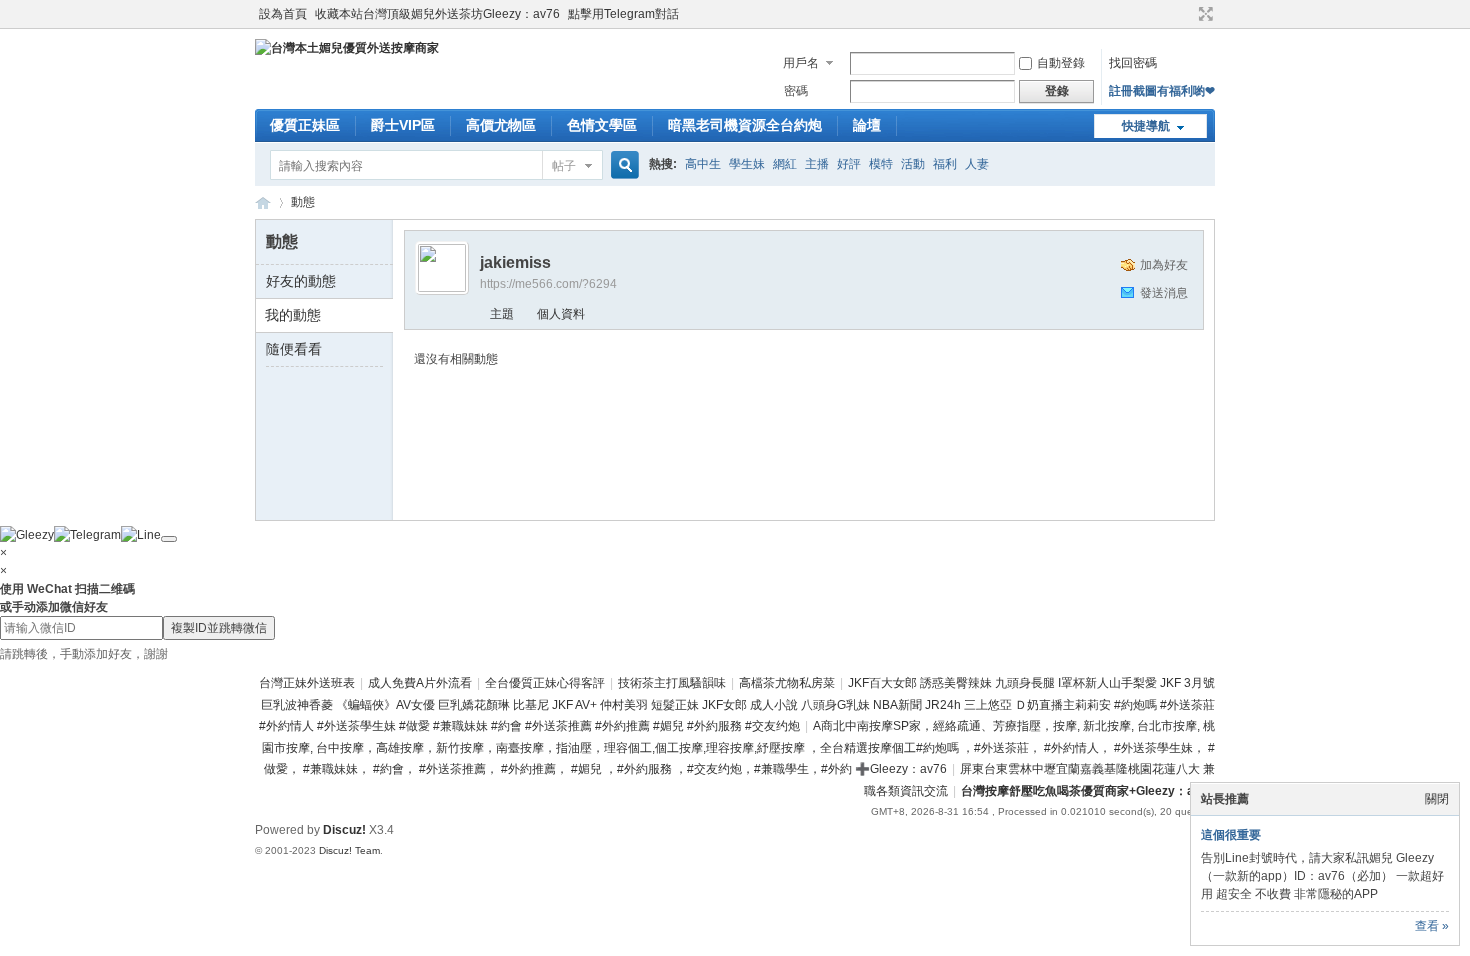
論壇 (867, 125)
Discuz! (344, 830)
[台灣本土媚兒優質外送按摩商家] (347, 48)
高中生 (703, 164)
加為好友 (1164, 265)
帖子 (564, 166)
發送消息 (1164, 293)
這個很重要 (1231, 835)
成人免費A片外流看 (420, 683)
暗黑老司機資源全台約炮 (745, 125)
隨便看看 (294, 349)
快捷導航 (1146, 126)
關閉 (1437, 799)
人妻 (977, 164)
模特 (881, 164)
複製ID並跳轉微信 (219, 628)
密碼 (796, 91)
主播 (817, 164)
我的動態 (293, 315)
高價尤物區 (501, 125)
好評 (849, 164)
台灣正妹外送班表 (307, 683)
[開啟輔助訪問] (1187, 14)
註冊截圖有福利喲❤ (1162, 91)
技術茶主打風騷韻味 (672, 683)
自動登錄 (1061, 63)
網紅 (785, 164)
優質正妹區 (305, 125)
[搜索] (622, 165)
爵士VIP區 (403, 125)
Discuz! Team (349, 850)
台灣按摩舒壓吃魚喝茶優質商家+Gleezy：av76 (1088, 791)
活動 (913, 164)
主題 (502, 314)
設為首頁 (283, 14)
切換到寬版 (1203, 14)
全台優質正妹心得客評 (545, 683)
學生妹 (747, 164)
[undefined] (169, 539)
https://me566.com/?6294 (548, 284)
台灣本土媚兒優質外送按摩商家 (263, 202)
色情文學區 (602, 125)
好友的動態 (301, 281)
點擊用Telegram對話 (623, 14)
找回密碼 (1133, 63)
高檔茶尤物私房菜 (787, 683)
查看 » (1432, 926)
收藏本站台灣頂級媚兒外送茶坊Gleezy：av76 (437, 14)
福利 (945, 164)
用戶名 (801, 63)
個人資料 (561, 314)
